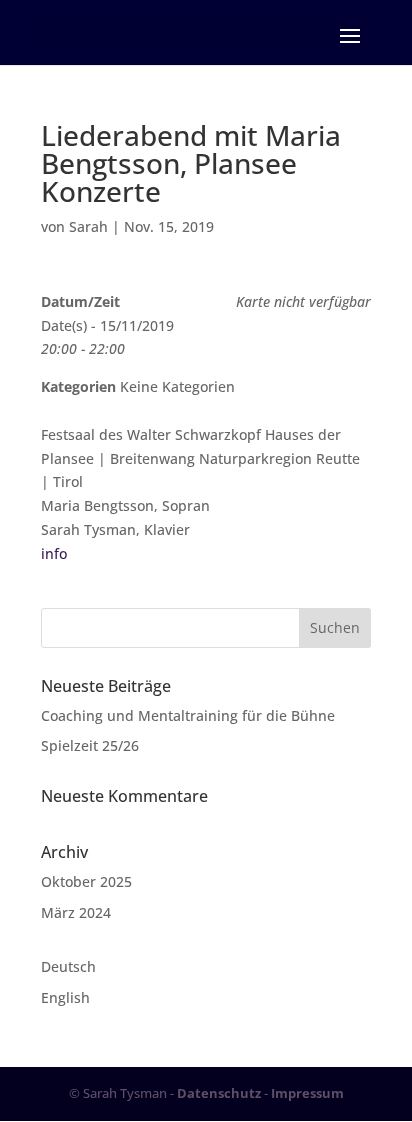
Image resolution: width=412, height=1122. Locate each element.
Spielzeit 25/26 (90, 745)
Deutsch (68, 966)
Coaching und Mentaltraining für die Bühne (188, 715)
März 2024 (76, 912)
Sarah (88, 226)
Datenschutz (219, 1093)
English (65, 997)
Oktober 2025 (86, 881)
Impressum (307, 1093)
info (54, 553)
